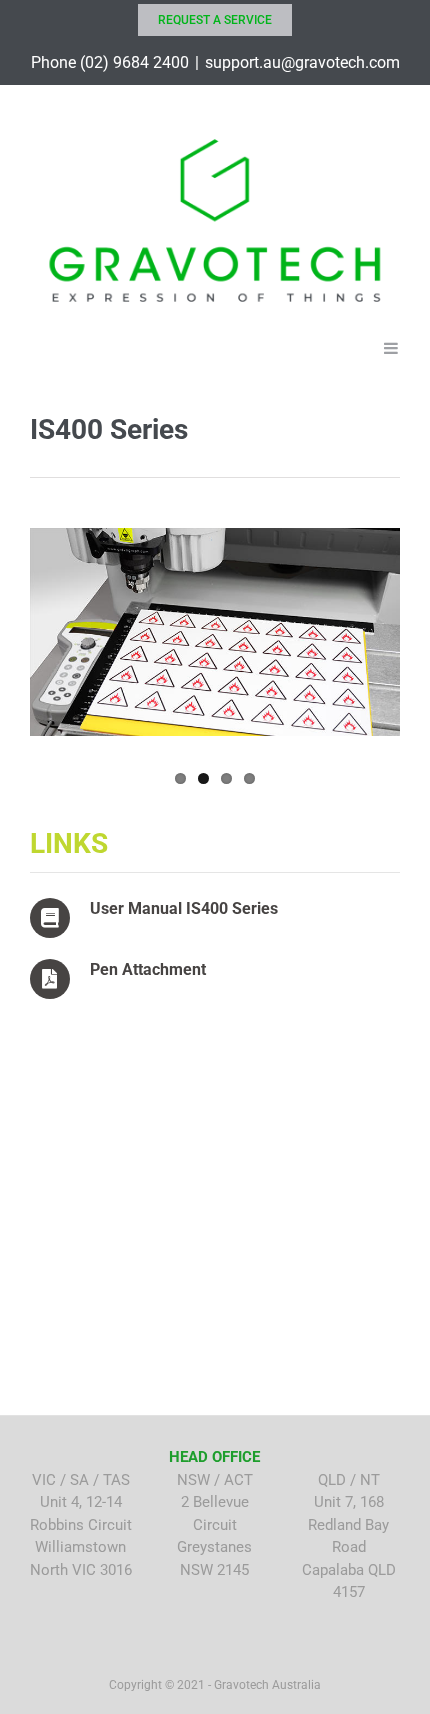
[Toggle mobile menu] (392, 346)
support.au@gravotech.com (302, 62)
